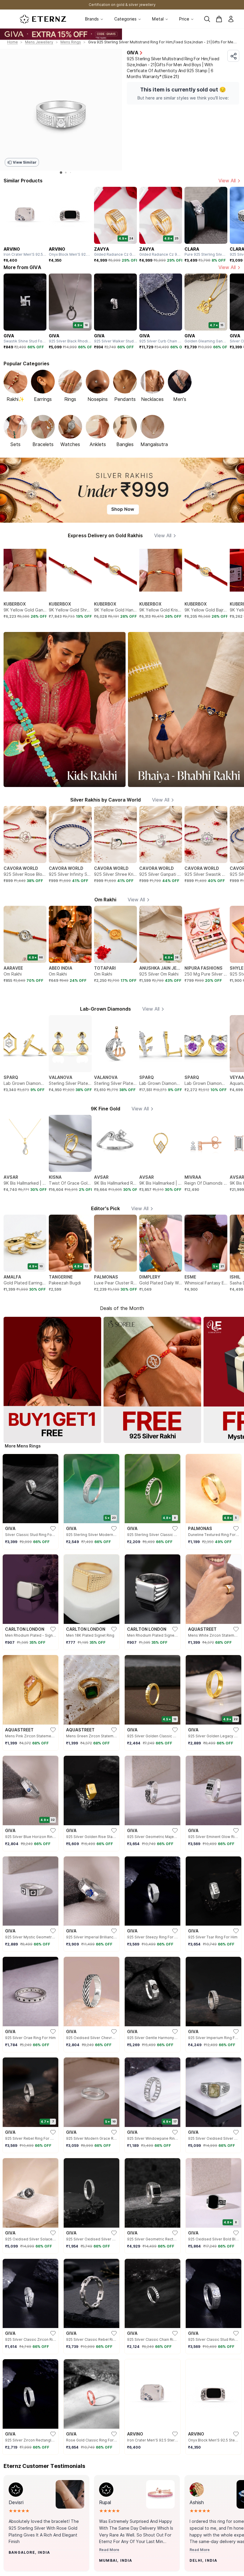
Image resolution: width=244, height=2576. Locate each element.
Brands (92, 19)
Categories (125, 19)
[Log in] (231, 19)
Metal (158, 19)
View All (227, 181)
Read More (109, 2550)
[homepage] (43, 19)
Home (12, 42)
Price (184, 19)
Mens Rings (71, 42)
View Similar (25, 162)
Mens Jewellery (39, 42)
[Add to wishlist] (24, 2564)
